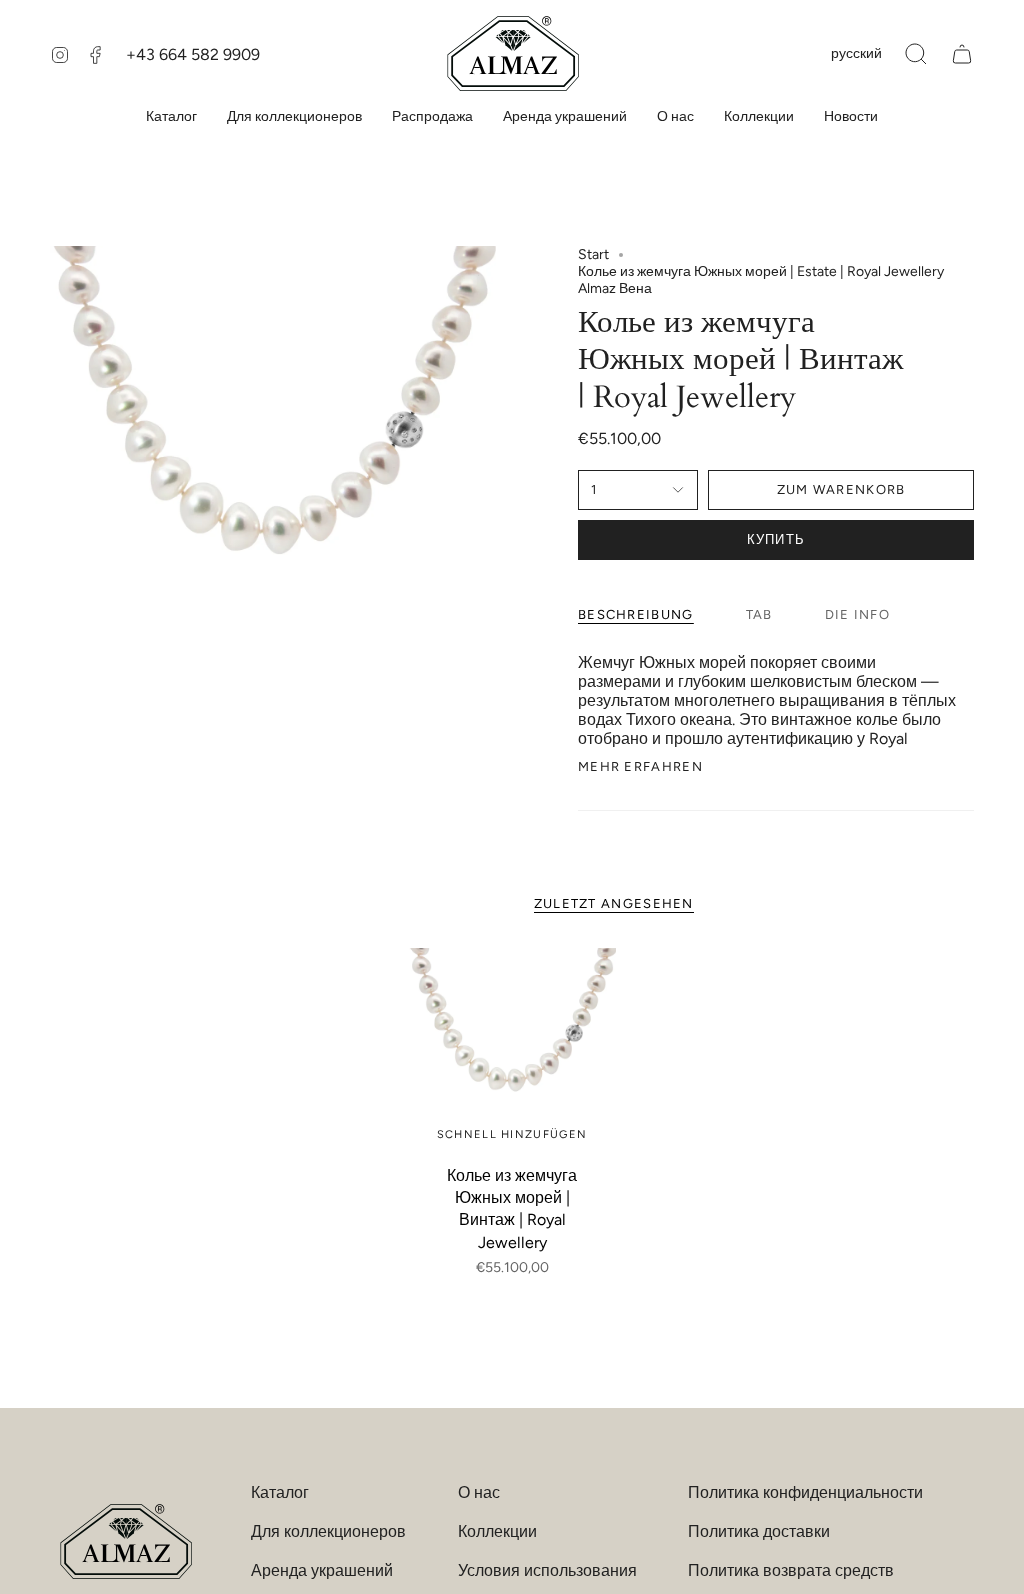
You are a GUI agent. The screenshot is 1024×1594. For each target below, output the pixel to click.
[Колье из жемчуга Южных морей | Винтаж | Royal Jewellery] (512, 1051)
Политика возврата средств (791, 1570)
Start (593, 254)
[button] (916, 54)
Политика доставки (759, 1531)
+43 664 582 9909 (193, 54)
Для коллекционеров (328, 1531)
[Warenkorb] (962, 54)
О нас (479, 1492)
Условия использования (547, 1570)
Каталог (280, 1492)
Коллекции (497, 1531)
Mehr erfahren (640, 766)
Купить (776, 539)
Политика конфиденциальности (805, 1492)
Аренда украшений (322, 1570)
